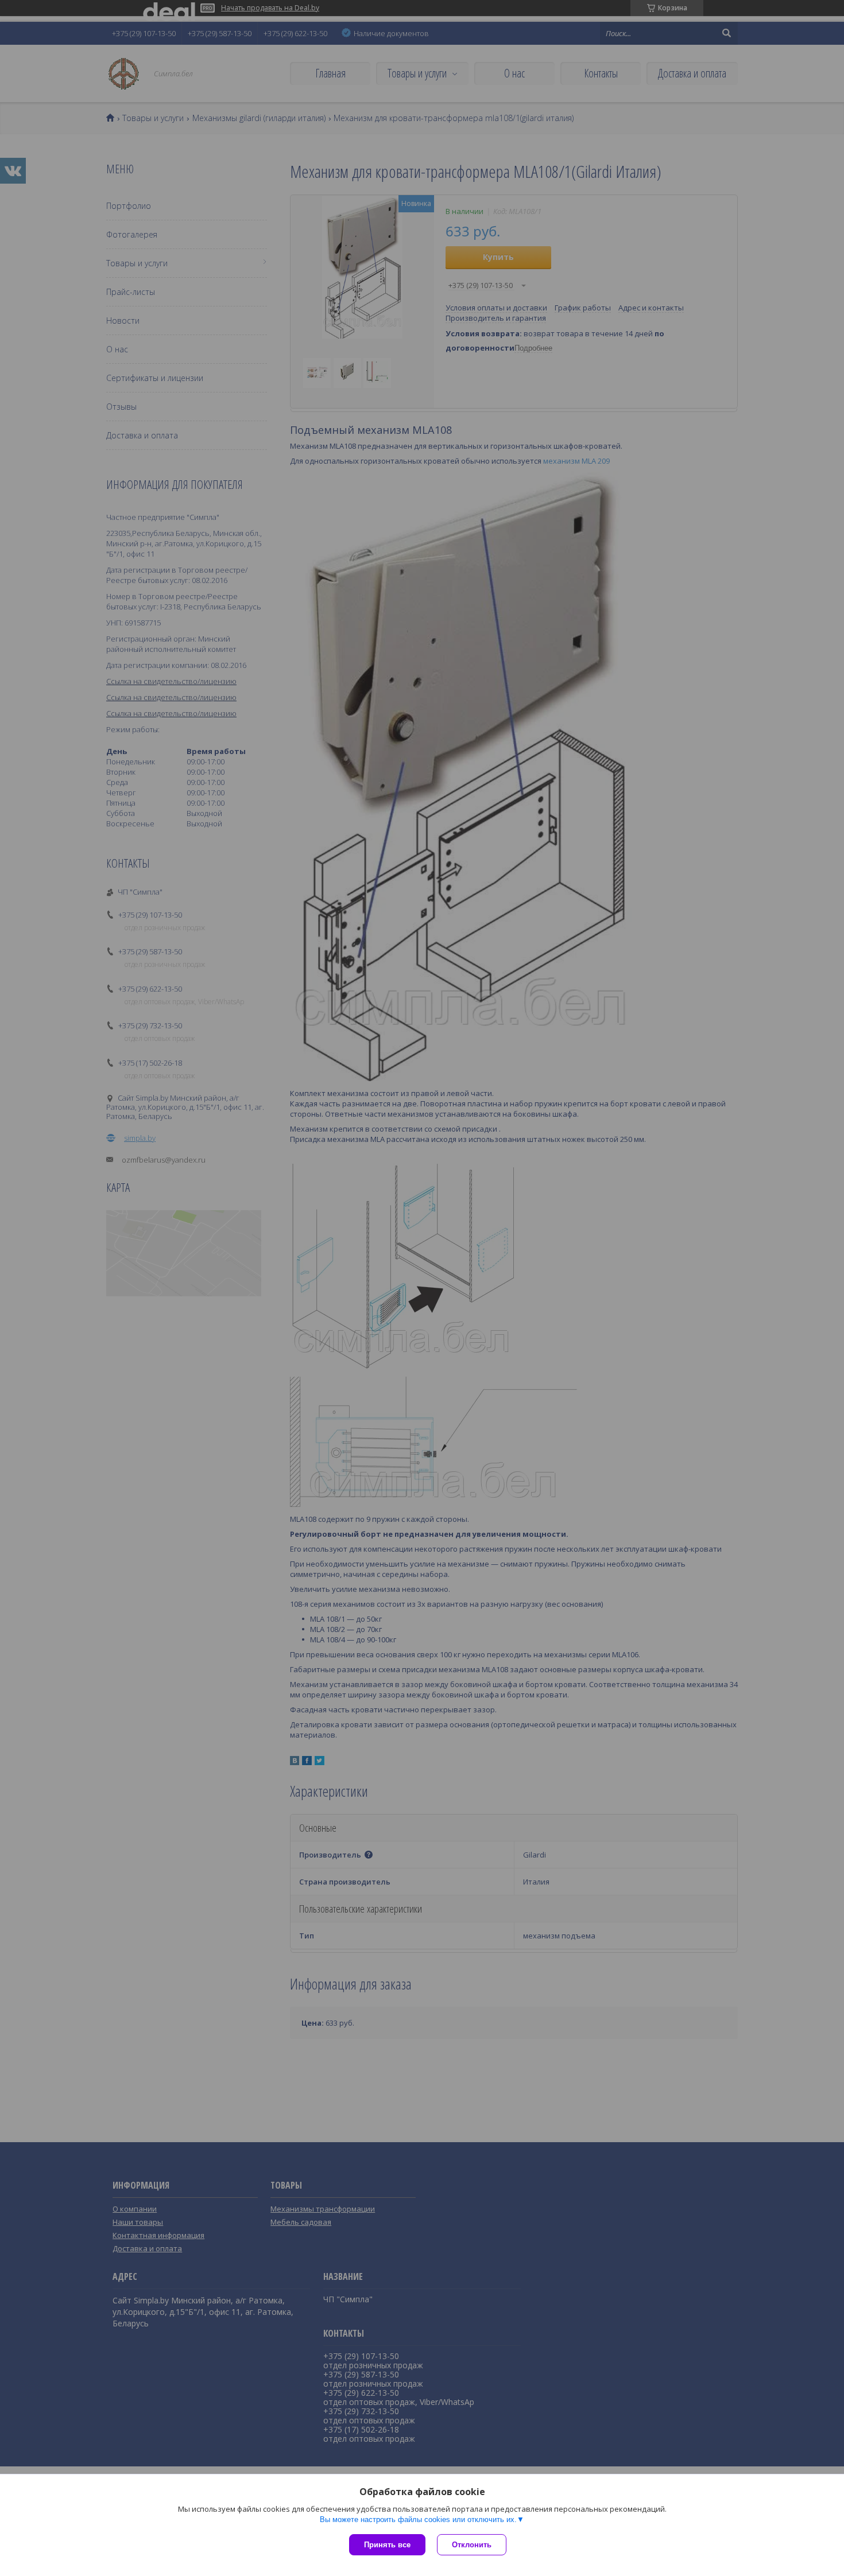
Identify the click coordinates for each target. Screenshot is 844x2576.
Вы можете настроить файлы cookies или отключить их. (418, 2519)
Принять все (387, 2545)
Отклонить (472, 2545)
